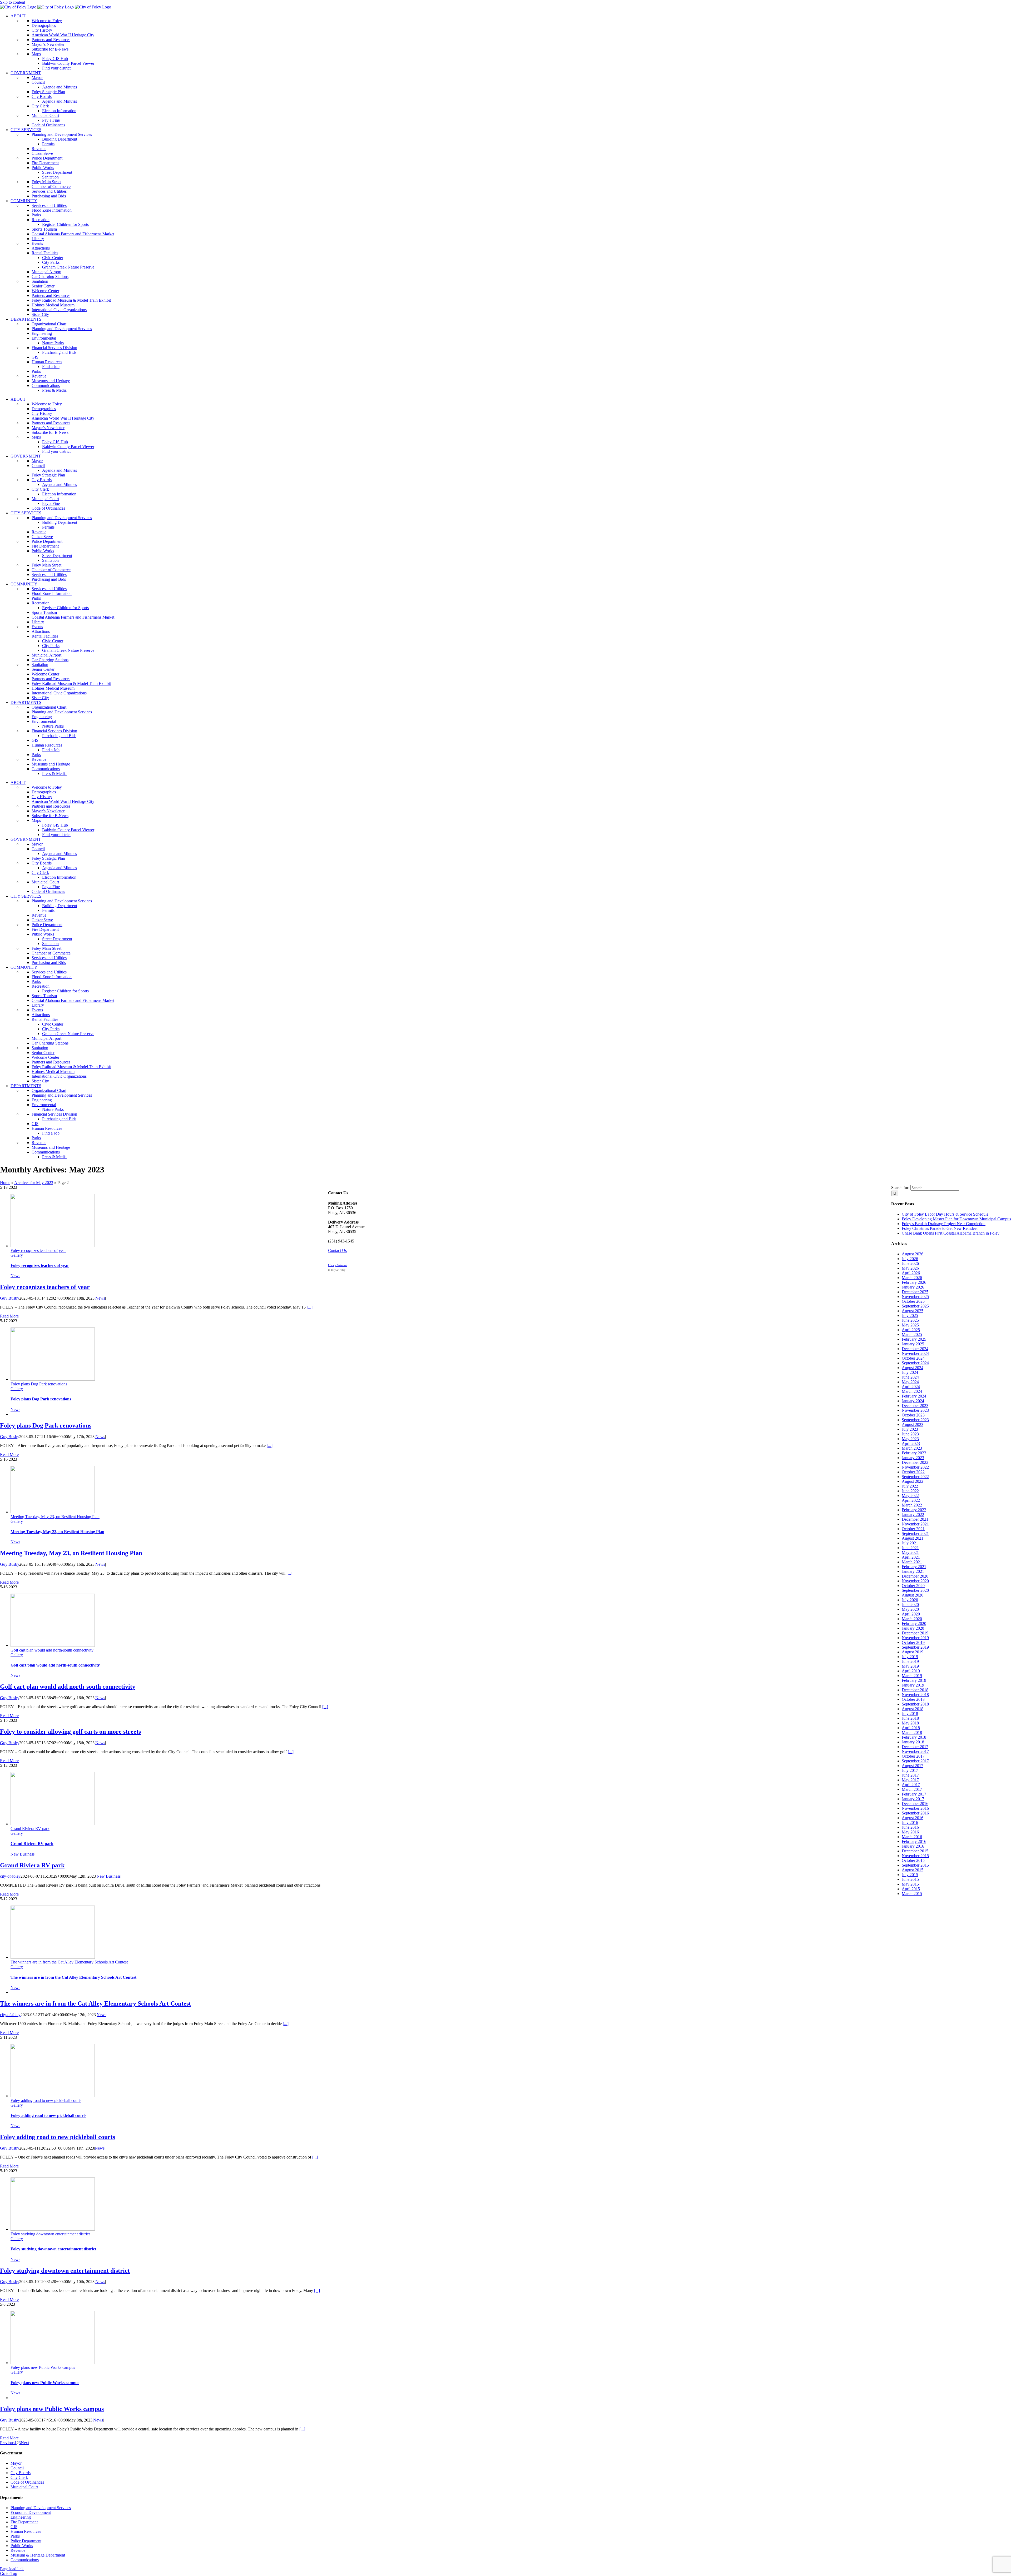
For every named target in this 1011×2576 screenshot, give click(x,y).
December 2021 (915, 1519)
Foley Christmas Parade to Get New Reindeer (940, 1228)
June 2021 (910, 1548)
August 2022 (913, 1481)
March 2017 (912, 1789)
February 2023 (914, 1453)
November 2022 (915, 1467)
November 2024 (915, 1353)
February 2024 (914, 1396)
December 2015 (915, 1851)
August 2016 (913, 1818)
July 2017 (910, 1770)
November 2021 (915, 1524)
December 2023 (915, 1406)
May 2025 (910, 1325)
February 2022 (914, 1510)
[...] (310, 1307)
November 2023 (915, 1410)
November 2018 (915, 1695)
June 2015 (910, 1879)
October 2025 (913, 1301)
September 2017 (915, 1761)
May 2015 (910, 1884)
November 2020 (915, 1581)
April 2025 (911, 1330)
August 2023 (913, 1424)
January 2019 (913, 1685)
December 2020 (915, 1576)
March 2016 (912, 1837)
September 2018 (915, 1704)
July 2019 (910, 1657)
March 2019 (912, 1676)
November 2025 (915, 1297)
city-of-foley (10, 1876)
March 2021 (912, 1562)
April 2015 (911, 1889)
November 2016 (915, 1808)
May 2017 (910, 1780)
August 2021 (913, 1538)
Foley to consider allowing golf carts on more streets (70, 1732)
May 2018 (910, 1723)
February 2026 (914, 1282)
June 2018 (910, 1718)
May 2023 (910, 1439)
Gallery (17, 1255)
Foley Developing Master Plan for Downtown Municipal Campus (956, 1219)
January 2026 (913, 1287)
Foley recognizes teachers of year (38, 1250)
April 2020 (911, 1614)
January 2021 (913, 1571)
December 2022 (915, 1462)
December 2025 (915, 1292)
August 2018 (913, 1709)
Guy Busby (10, 1298)
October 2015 (913, 1860)
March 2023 (912, 1448)
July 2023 (910, 1429)
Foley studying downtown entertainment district (50, 2234)
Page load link (12, 2569)
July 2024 (910, 1372)
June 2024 (910, 1377)
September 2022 (915, 1477)
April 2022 (911, 1500)
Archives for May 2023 (34, 1183)
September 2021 (915, 1533)
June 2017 (910, 1775)
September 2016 (915, 1813)
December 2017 (915, 1747)
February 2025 (914, 1339)
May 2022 (910, 1496)
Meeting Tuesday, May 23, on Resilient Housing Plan (55, 1517)
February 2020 (914, 1623)
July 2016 (910, 1822)
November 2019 (915, 1638)
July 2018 (910, 1714)
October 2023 (913, 1415)
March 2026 (912, 1278)
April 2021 (911, 1557)
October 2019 (913, 1642)
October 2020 (913, 1586)
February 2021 (914, 1567)
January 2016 (913, 1846)
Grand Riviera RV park (30, 1829)
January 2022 (913, 1515)
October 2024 (913, 1358)
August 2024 (913, 1368)
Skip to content (13, 2)
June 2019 (910, 1661)
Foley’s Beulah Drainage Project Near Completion (944, 1224)
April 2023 (911, 1443)
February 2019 (914, 1680)
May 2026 (910, 1268)
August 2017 (913, 1766)
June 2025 (910, 1320)
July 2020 (910, 1600)
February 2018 (914, 1737)
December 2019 (915, 1633)
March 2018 (912, 1732)
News (15, 1276)
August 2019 (913, 1652)
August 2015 (913, 1870)
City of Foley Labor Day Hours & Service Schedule (945, 1214)
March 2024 (912, 1391)
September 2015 (915, 1865)
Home (5, 1183)
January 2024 (913, 1401)
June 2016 (910, 1827)
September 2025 (915, 1306)
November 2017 (915, 1751)
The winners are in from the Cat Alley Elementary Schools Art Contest (69, 1962)
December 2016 (915, 1804)
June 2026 (910, 1263)
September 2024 (915, 1363)
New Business (23, 1854)
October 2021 (913, 1529)
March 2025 (912, 1334)
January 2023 (913, 1458)
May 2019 (910, 1666)
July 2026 (910, 1259)
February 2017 (914, 1794)
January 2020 (913, 1628)
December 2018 (915, 1690)
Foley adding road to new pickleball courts (46, 2100)
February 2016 (914, 1841)
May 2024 (910, 1382)
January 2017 (913, 1799)
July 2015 (910, 1875)
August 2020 (913, 1595)
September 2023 (915, 1420)
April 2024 (911, 1387)
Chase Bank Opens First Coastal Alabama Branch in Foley (951, 1233)
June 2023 (910, 1434)
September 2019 (915, 1647)
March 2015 (912, 1894)
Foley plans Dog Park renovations (39, 1384)
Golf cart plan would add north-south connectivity (52, 1650)
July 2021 (910, 1543)
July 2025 (910, 1316)
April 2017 (911, 1785)
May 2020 (910, 1609)
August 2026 (913, 1254)
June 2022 (910, 1491)
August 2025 (913, 1311)
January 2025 (913, 1344)
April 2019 (911, 1671)
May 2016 (910, 1832)
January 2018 (913, 1742)
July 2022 (910, 1486)
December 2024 (915, 1349)
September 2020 (915, 1590)
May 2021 (910, 1552)
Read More (9, 1316)
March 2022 (912, 1505)
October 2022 (913, 1472)
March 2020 (912, 1619)
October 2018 (913, 1699)
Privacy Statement (338, 1265)
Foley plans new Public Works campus (43, 2367)
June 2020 (910, 1605)
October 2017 (913, 1756)
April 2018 (911, 1728)
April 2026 (911, 1273)
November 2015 (915, 1856)
